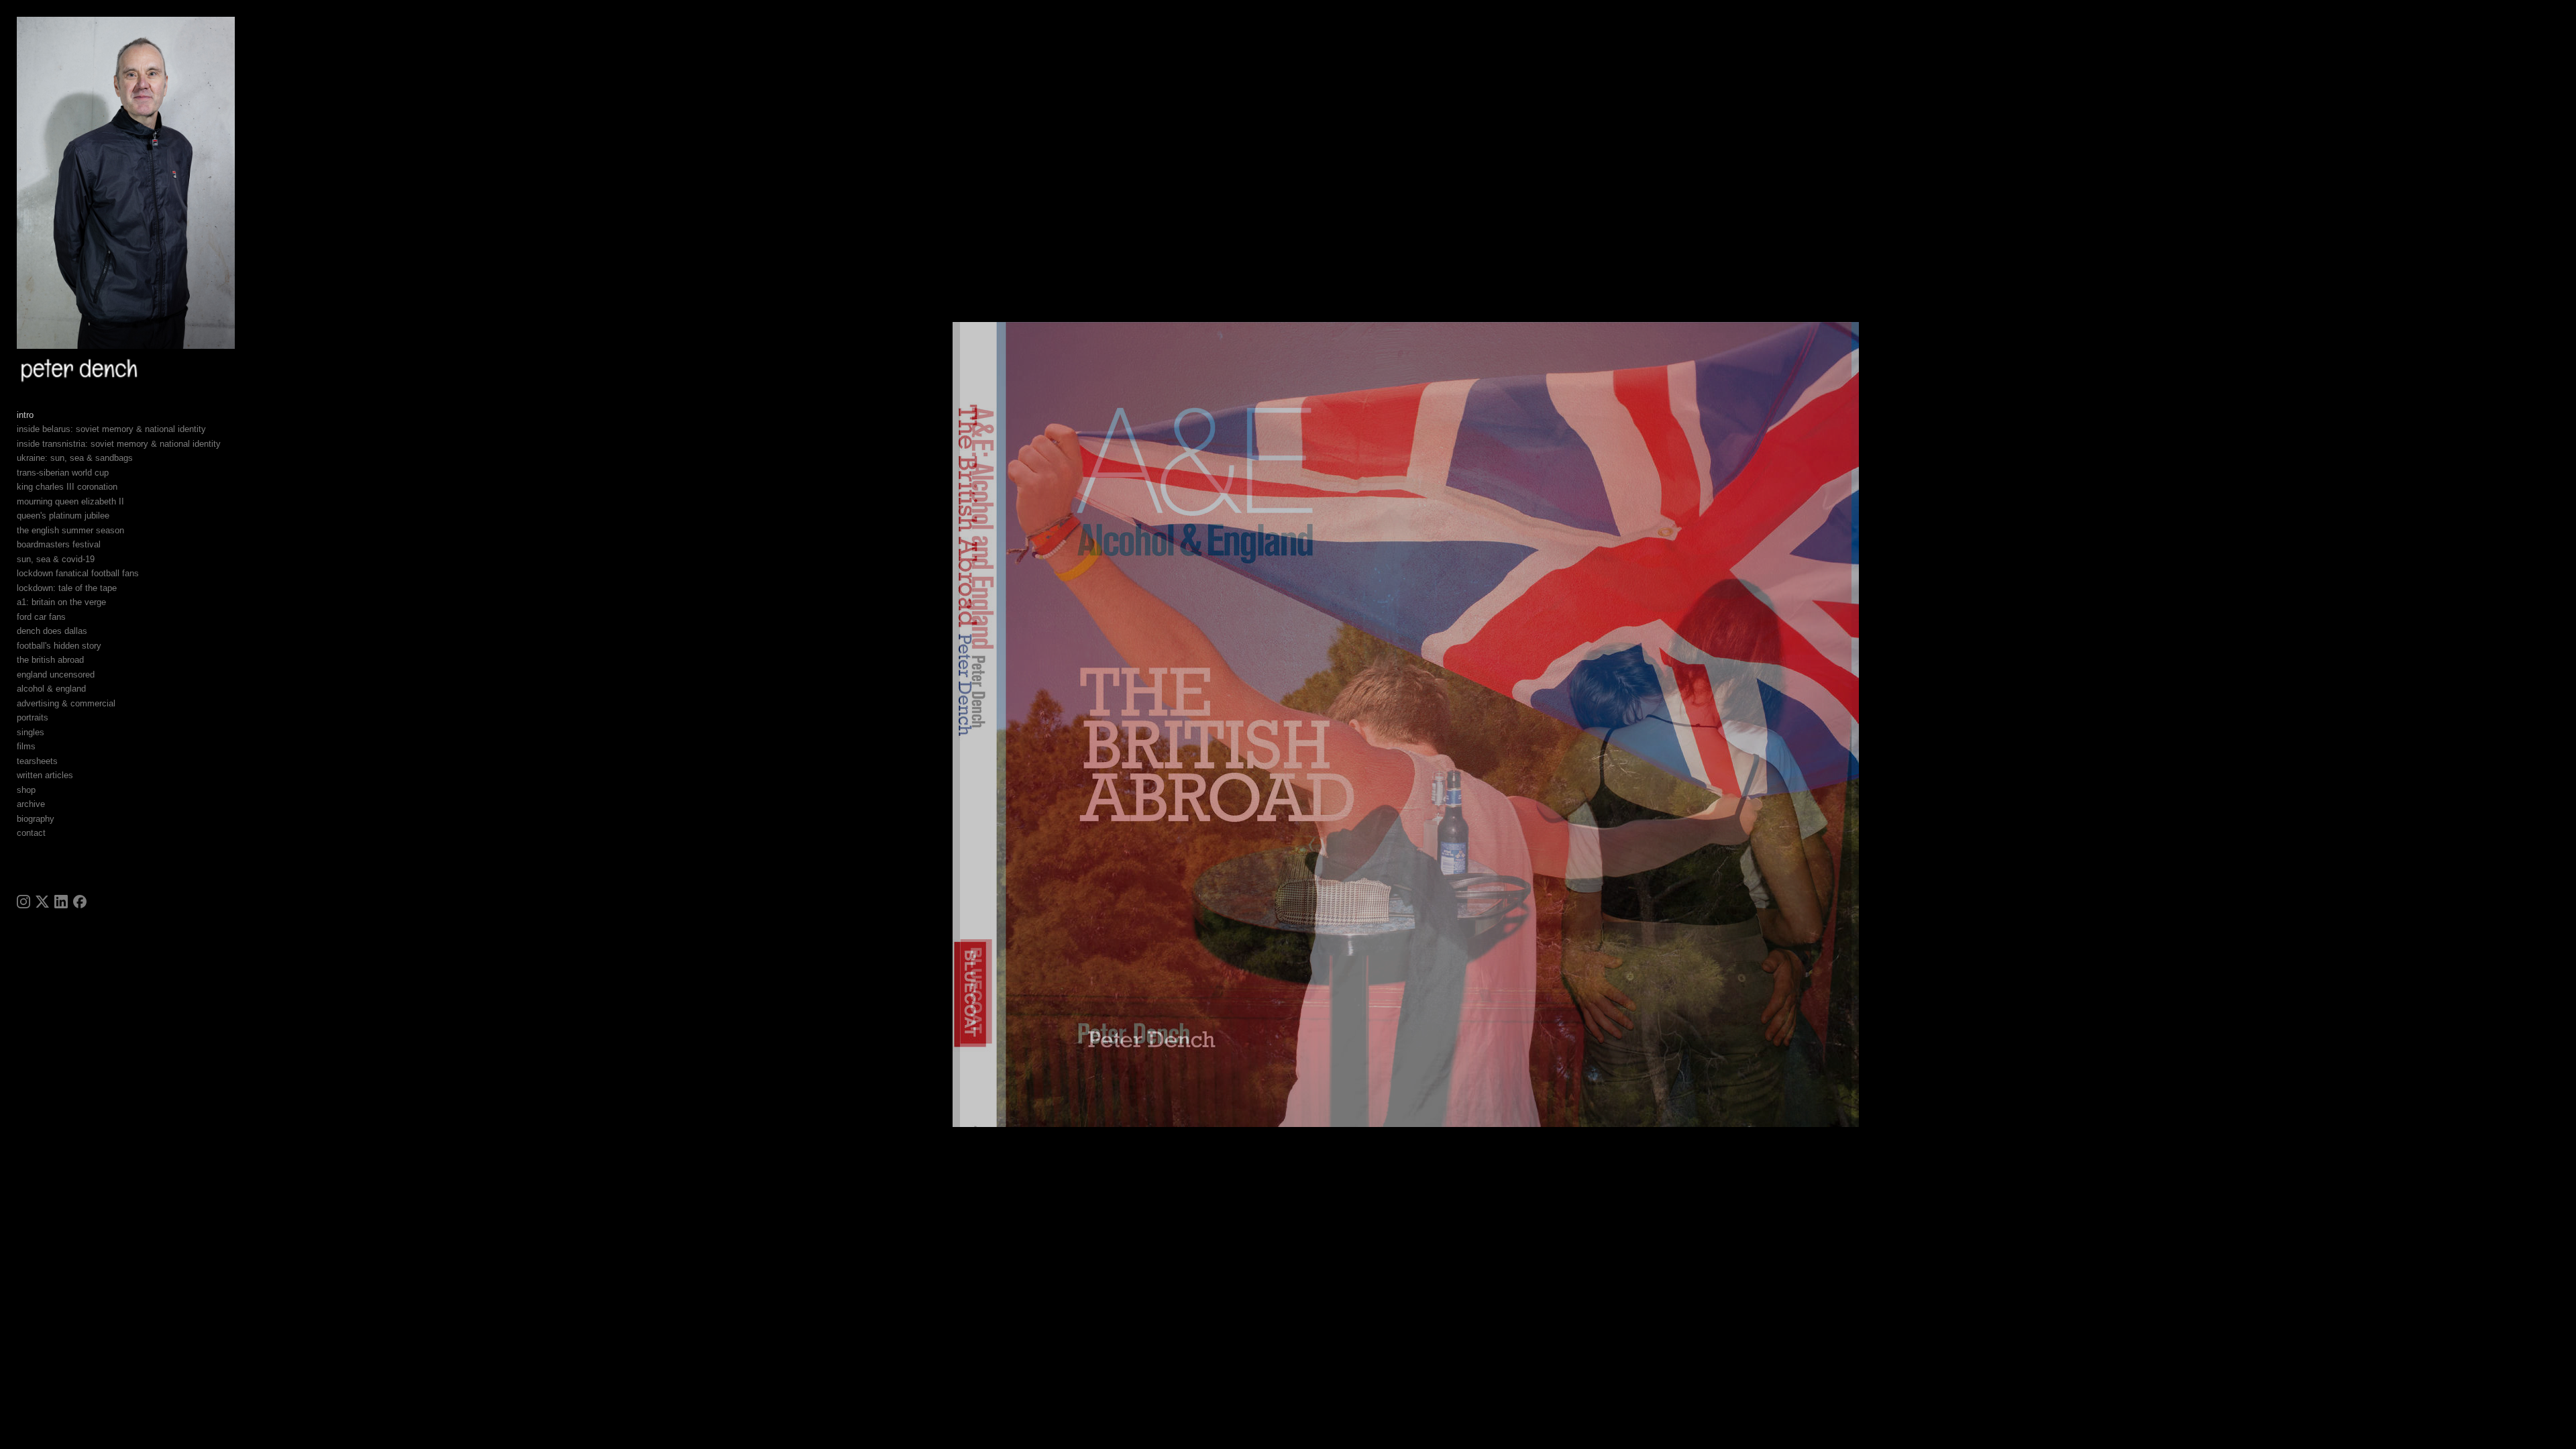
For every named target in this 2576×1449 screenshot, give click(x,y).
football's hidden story (59, 646)
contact (31, 833)
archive (31, 804)
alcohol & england (51, 689)
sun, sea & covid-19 (56, 559)
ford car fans (41, 617)
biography (36, 819)
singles (31, 732)
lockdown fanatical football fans (78, 573)
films (26, 746)
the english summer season (70, 530)
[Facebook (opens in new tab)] (80, 902)
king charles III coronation (67, 487)
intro (25, 415)
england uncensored (56, 675)
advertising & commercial (66, 703)
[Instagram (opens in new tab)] (23, 902)
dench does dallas (52, 631)
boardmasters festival (59, 544)
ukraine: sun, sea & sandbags (75, 458)
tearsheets (37, 761)
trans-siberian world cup (63, 473)
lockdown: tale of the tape (67, 588)
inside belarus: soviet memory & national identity (111, 429)
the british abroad (50, 660)
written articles (45, 775)
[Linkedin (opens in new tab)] (61, 902)
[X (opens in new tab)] (42, 902)
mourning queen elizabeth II (70, 501)
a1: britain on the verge (61, 602)
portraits (33, 717)
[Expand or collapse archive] (54, 804)
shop (26, 790)
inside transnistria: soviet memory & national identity (119, 444)
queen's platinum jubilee (63, 516)
